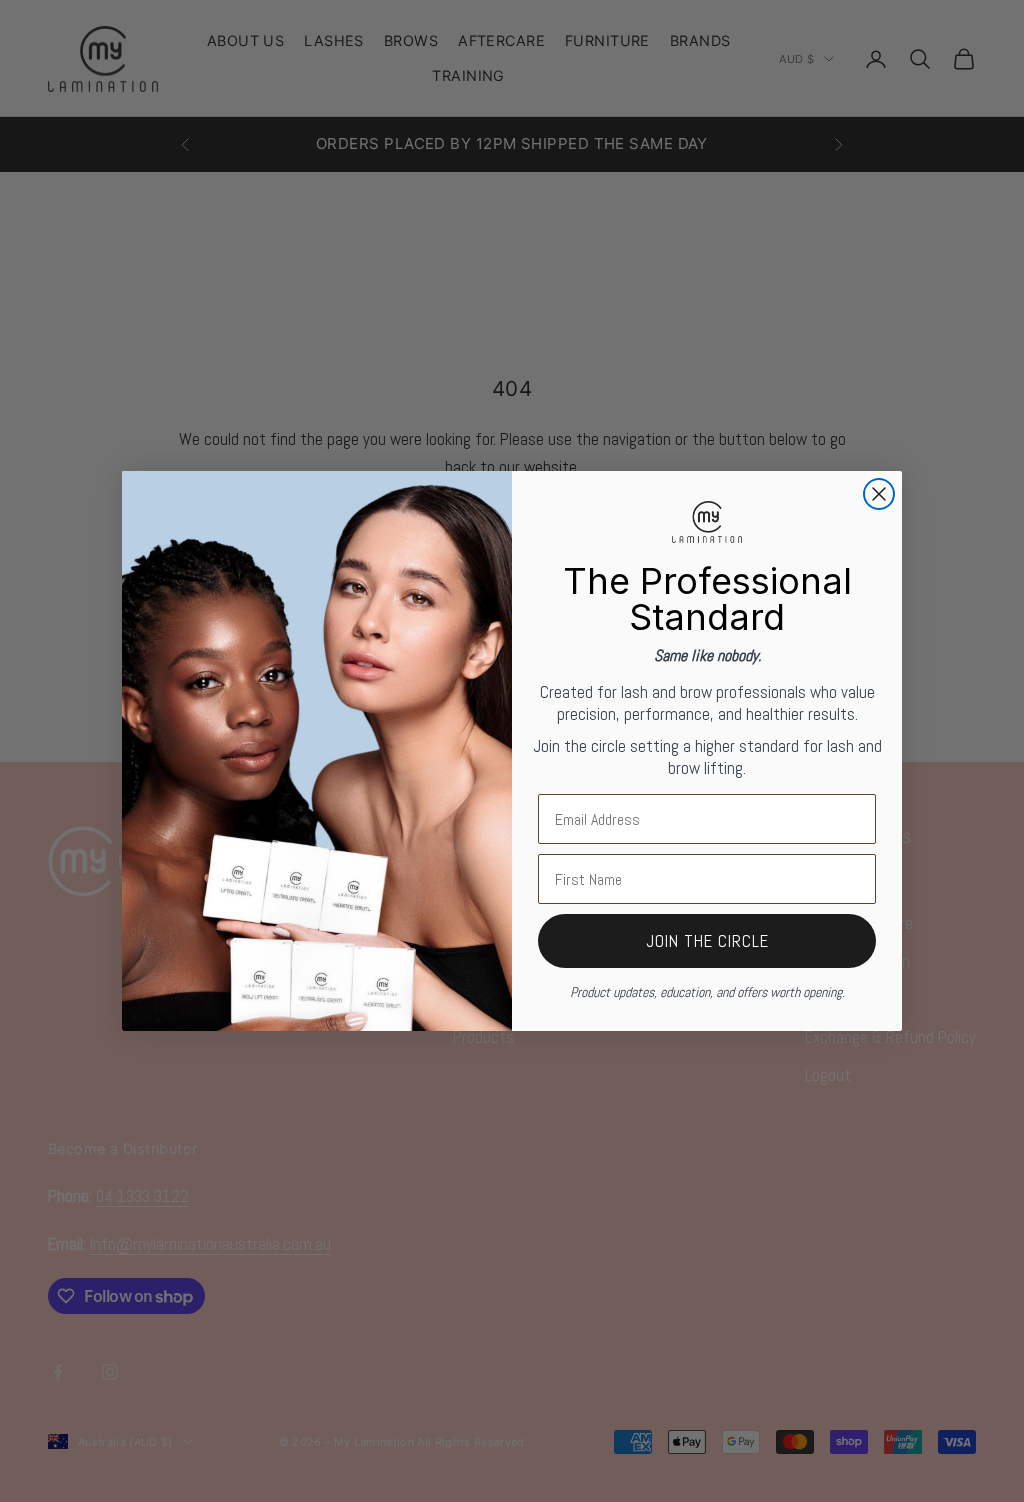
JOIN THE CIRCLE (707, 941)
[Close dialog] (879, 494)
